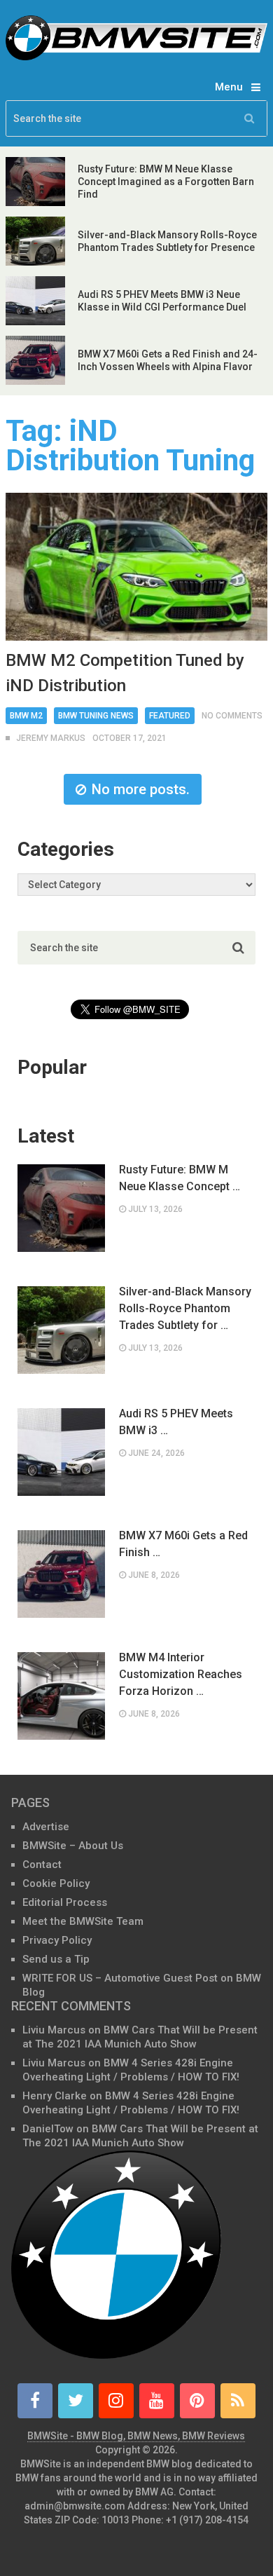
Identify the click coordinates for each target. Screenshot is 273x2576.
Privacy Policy (57, 1940)
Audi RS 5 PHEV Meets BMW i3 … (176, 1422)
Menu (229, 87)
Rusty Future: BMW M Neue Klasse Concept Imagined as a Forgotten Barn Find (166, 182)
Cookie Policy (56, 1883)
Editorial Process (65, 1902)
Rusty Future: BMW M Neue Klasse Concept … (180, 1178)
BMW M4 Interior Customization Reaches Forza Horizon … (181, 1674)
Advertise (46, 1827)
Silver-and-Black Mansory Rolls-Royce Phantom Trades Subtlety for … (185, 1308)
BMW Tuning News (96, 716)
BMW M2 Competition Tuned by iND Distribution (125, 673)
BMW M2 (26, 716)
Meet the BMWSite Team (83, 1921)
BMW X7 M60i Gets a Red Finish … (183, 1544)
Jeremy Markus (51, 738)
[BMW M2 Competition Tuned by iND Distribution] (136, 566)
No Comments (232, 716)
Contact (42, 1865)
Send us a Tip (56, 1959)
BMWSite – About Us (73, 1846)
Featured (170, 716)
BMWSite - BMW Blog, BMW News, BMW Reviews (136, 2436)
